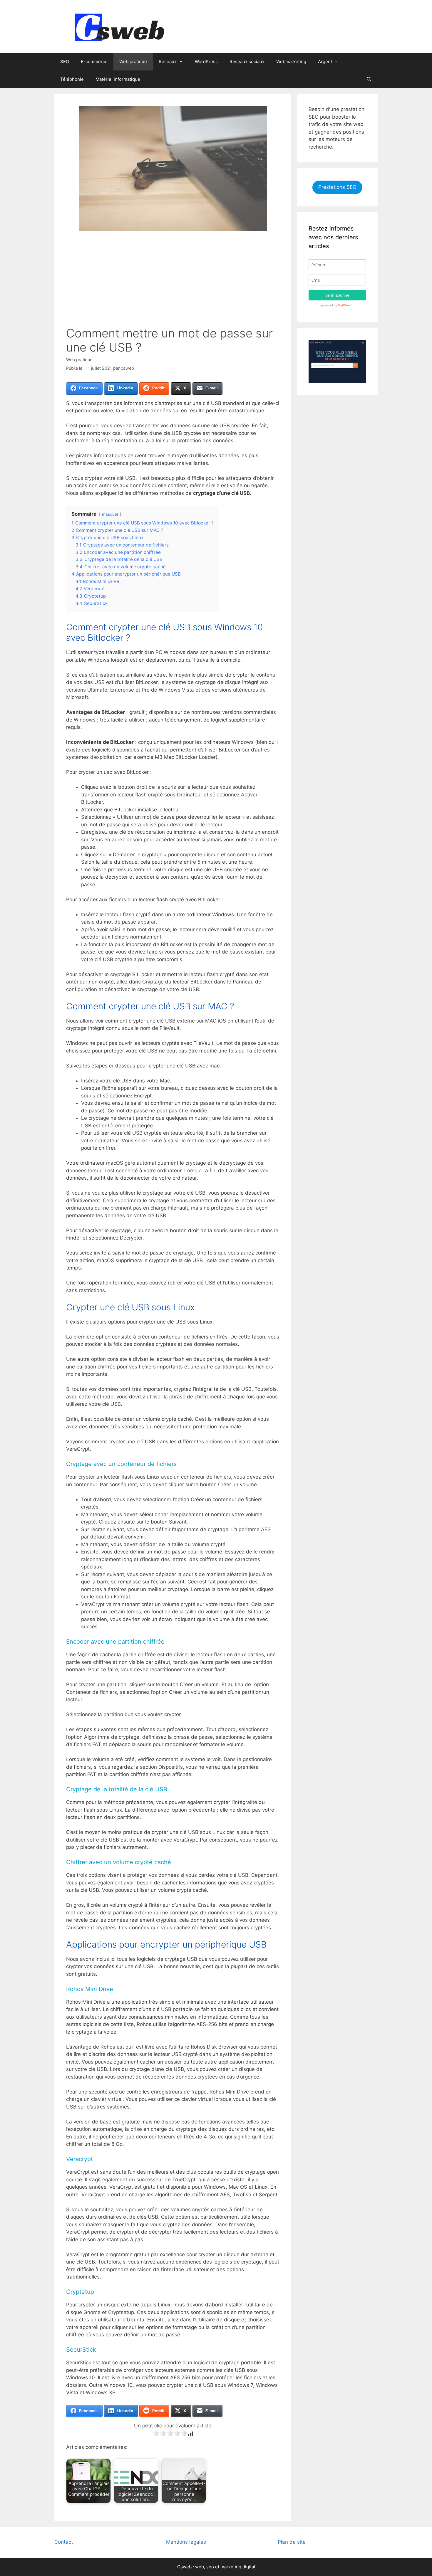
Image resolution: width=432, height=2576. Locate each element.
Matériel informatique (118, 79)
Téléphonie (72, 79)
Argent (325, 62)
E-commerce (94, 62)
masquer (110, 514)
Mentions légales (186, 2542)
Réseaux (168, 62)
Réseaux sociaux (247, 62)
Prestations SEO (337, 187)
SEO (65, 62)
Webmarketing (291, 62)
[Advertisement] (173, 282)
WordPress (206, 62)
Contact (64, 2542)
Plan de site (292, 2542)
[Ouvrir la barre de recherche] (369, 79)
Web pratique (133, 62)
